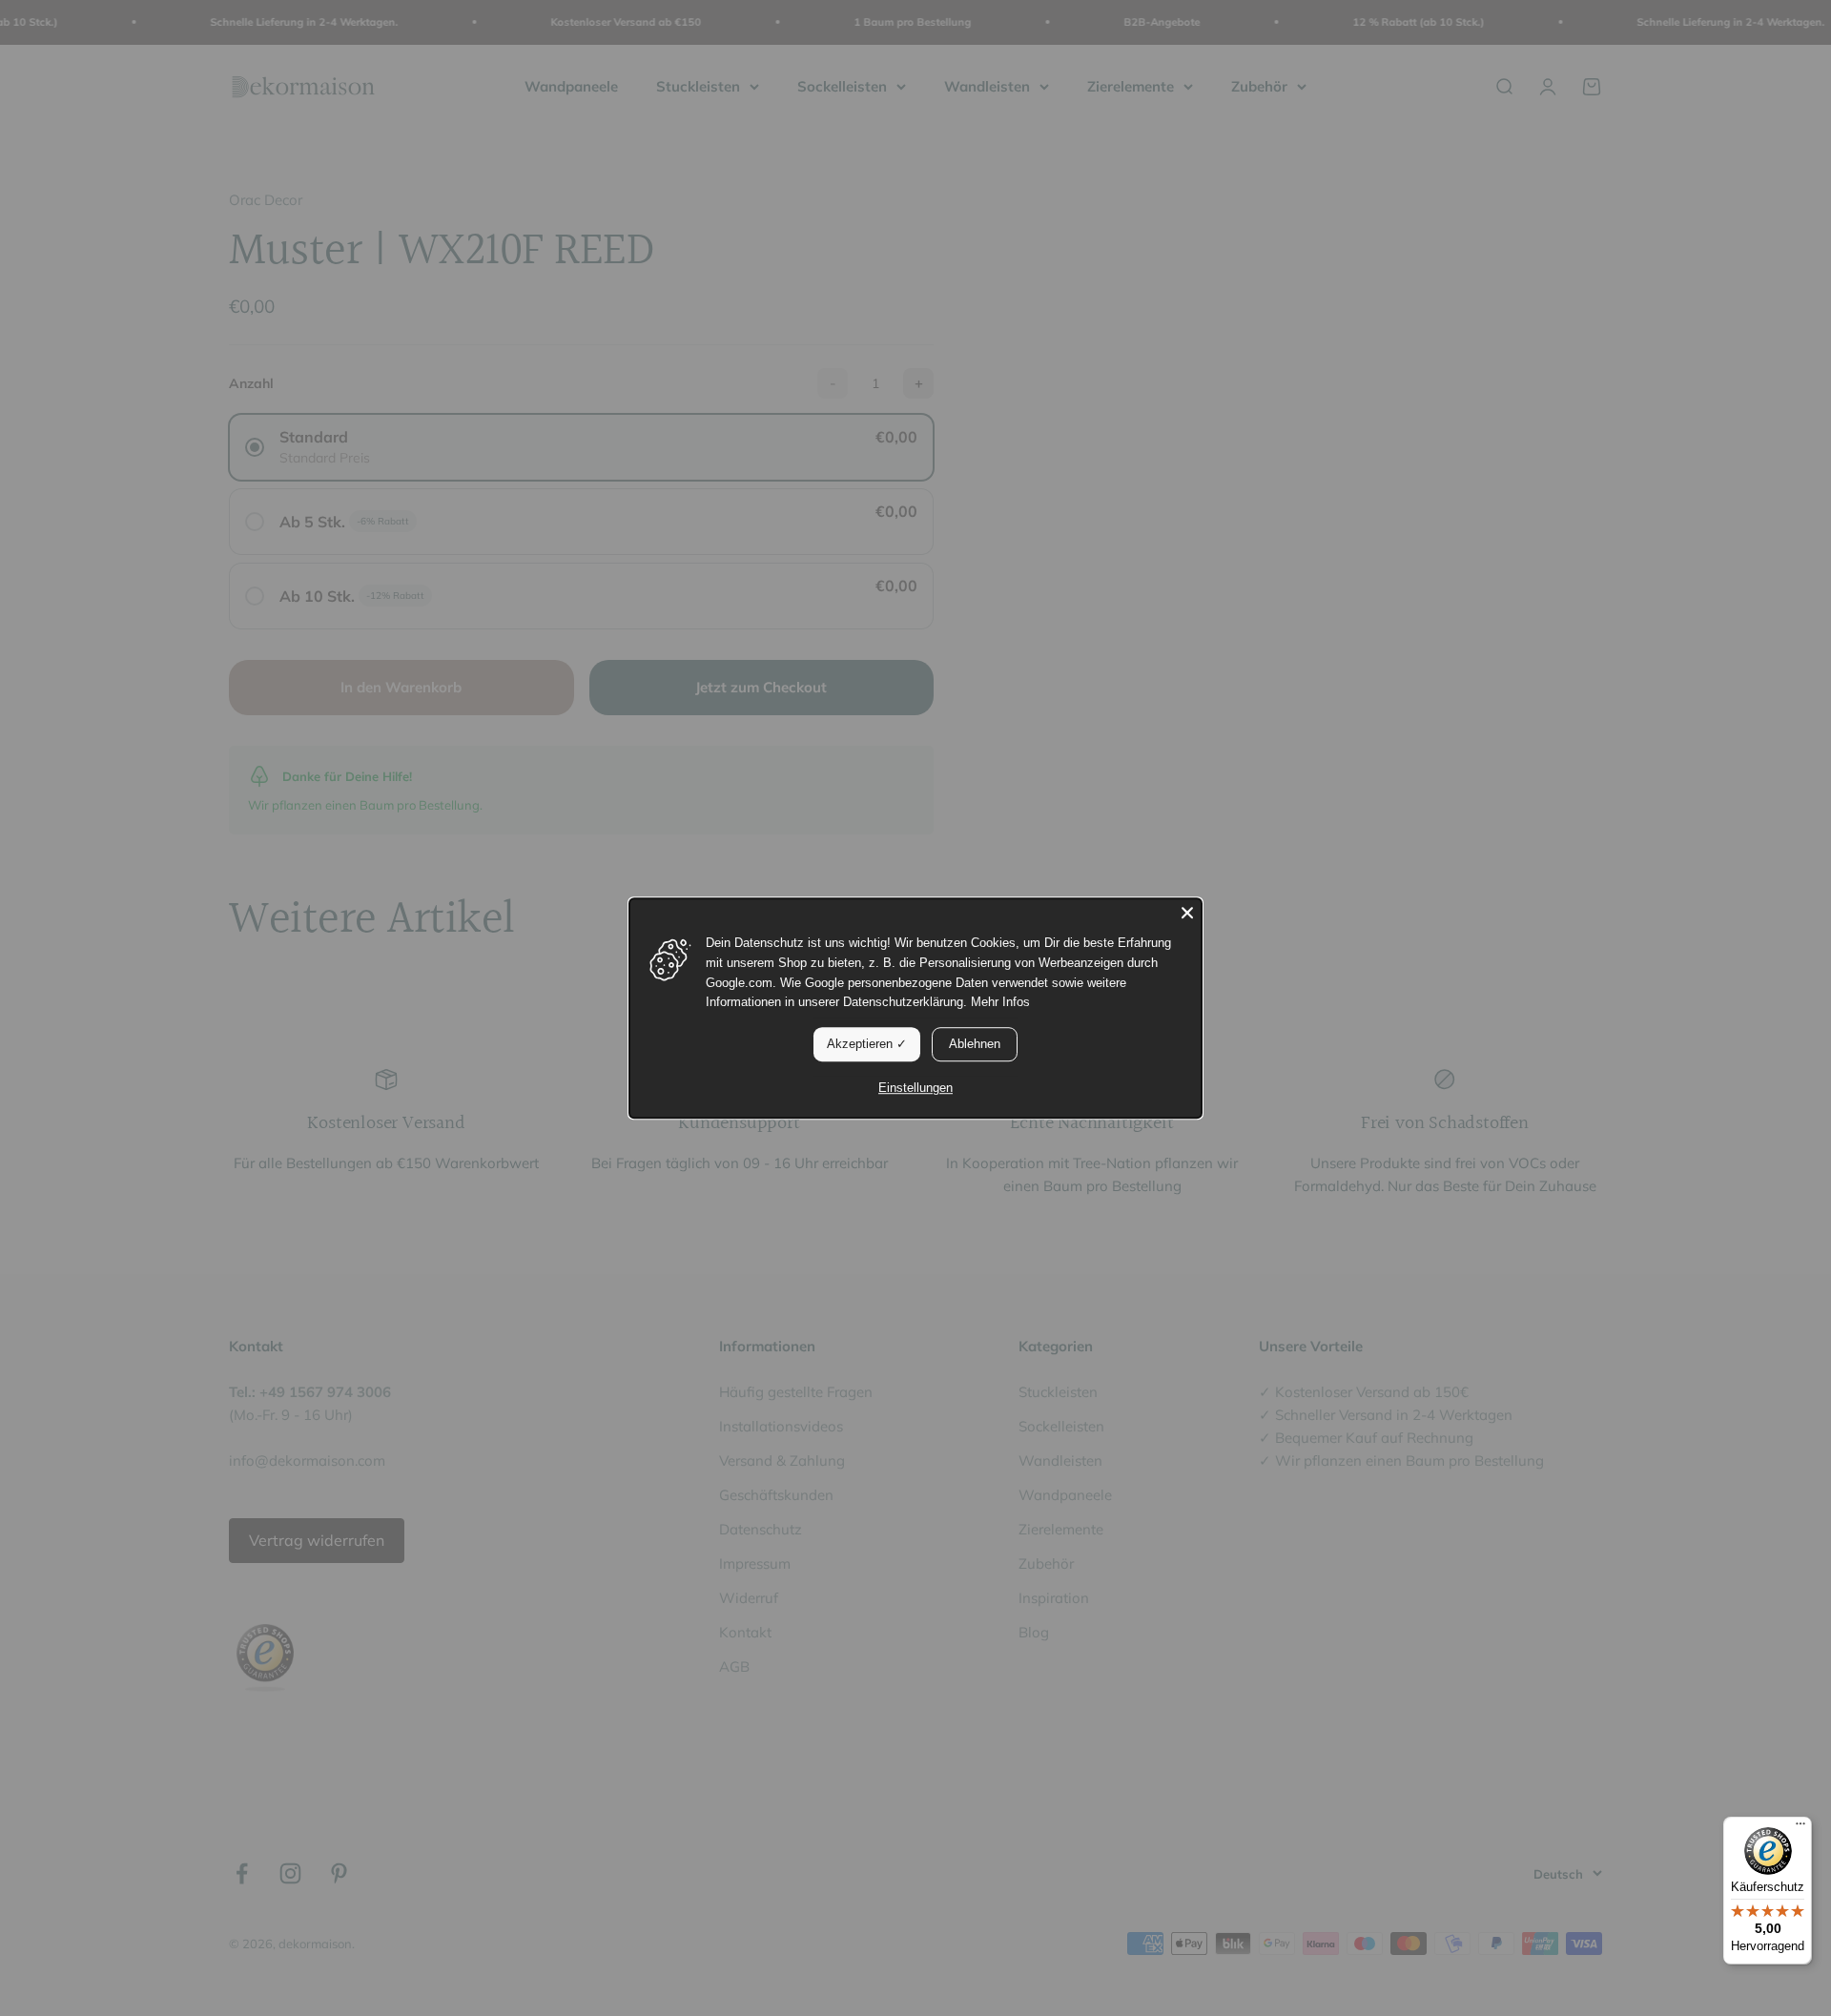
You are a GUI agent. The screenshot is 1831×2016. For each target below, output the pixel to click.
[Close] (1187, 913)
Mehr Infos (1000, 1003)
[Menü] (1800, 1828)
